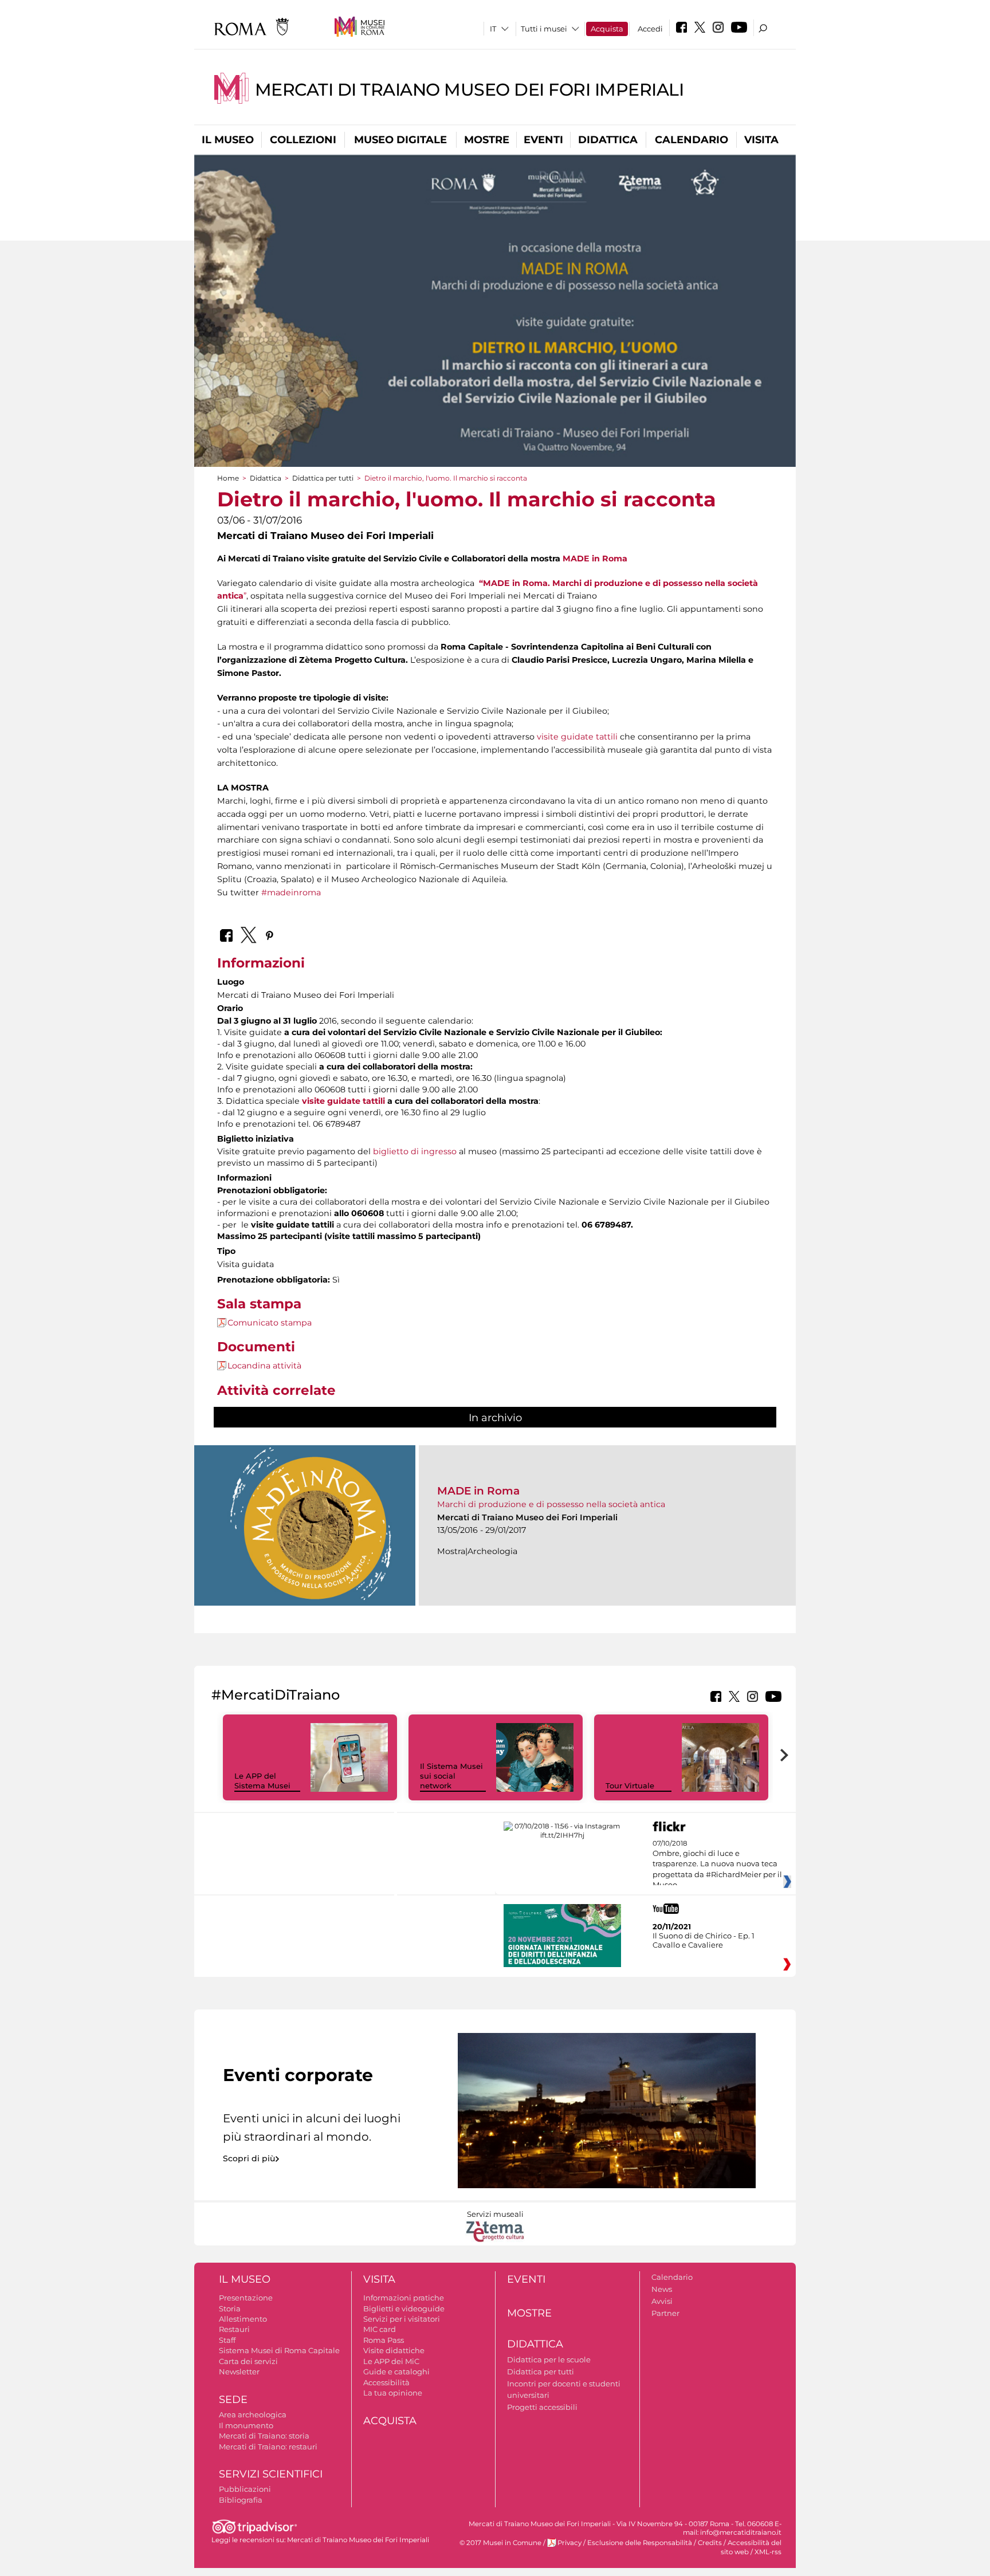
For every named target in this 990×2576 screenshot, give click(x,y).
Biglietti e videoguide (404, 2308)
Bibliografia (241, 2500)
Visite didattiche (394, 2350)
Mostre (487, 140)
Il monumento (246, 2425)
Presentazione (246, 2298)
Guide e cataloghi (396, 2372)
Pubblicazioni (245, 2489)
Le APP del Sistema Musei (262, 1781)
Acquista (607, 29)
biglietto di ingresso (415, 1151)
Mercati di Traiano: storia (264, 2436)
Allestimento (243, 2319)
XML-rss (768, 2552)
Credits (710, 2543)
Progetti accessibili (542, 2407)
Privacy (569, 2543)
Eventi (543, 140)
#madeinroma (291, 892)
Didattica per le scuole (549, 2359)
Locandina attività (264, 1366)
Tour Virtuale (630, 1785)
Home (228, 478)
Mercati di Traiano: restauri (268, 2447)
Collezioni (303, 140)
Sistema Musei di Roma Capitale (279, 2350)
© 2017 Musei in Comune (500, 2543)
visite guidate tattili (577, 737)
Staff (227, 2340)
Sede (233, 2400)
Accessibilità (386, 2382)
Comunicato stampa (270, 1323)
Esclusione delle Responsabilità (640, 2543)
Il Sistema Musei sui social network (451, 1776)
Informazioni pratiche (404, 2298)
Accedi (650, 29)
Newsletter (239, 2372)
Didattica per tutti (323, 478)
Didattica (608, 140)
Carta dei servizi (248, 2361)
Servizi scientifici (271, 2474)
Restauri (234, 2329)
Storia (230, 2308)
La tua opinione (393, 2393)
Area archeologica (253, 2414)
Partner (665, 2313)
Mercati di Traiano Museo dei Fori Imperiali (470, 90)
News (662, 2289)
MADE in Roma (595, 559)
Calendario (692, 140)
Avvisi (662, 2301)
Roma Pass (384, 2340)
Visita (761, 140)
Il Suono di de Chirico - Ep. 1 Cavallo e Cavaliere (704, 1940)
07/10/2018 (717, 1865)
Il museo (228, 140)
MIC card (380, 2329)
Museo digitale (400, 140)
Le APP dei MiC (391, 2361)
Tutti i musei (544, 29)
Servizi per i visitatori (402, 2319)
